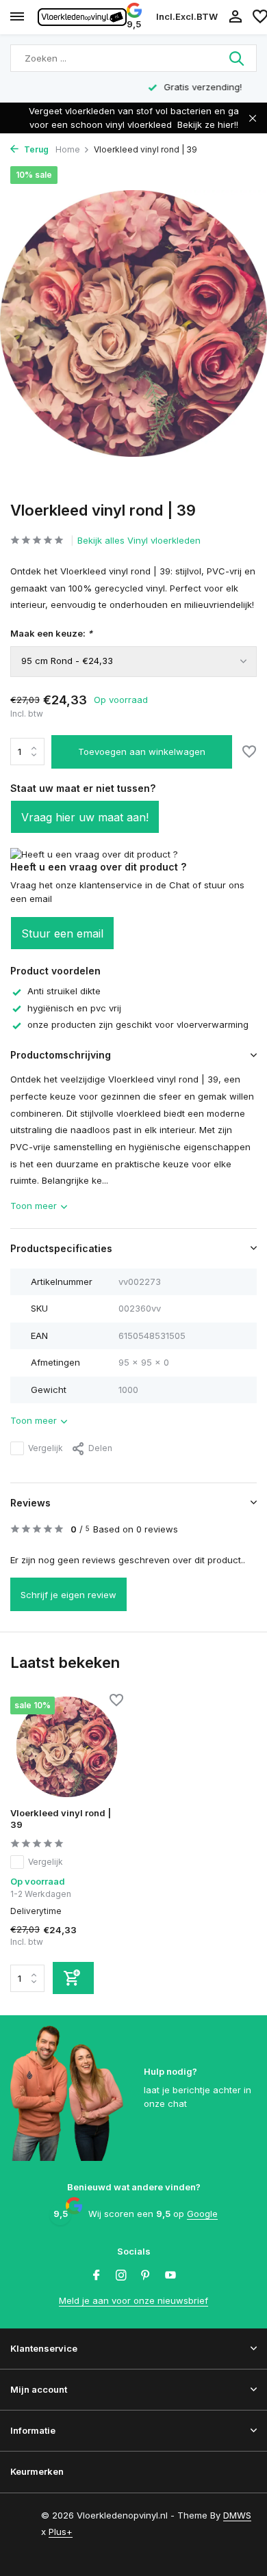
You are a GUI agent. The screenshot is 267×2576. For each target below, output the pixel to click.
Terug (35, 149)
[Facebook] (97, 2276)
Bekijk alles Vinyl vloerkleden (139, 540)
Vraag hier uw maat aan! (85, 817)
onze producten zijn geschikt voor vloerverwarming (138, 1024)
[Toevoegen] (73, 1978)
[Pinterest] (146, 2276)
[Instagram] (121, 2276)
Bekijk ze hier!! (208, 124)
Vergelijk (46, 1448)
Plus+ (61, 2532)
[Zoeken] (238, 58)
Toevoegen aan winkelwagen (142, 752)
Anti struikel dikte (64, 991)
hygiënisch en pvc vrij (74, 1008)
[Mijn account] (235, 17)
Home (68, 149)
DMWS (237, 2515)
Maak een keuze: (51, 633)
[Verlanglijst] (249, 753)
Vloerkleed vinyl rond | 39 (61, 1819)
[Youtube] (170, 2276)
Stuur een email (62, 933)
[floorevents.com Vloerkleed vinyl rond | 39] (67, 1747)
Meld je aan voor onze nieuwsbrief (133, 2300)
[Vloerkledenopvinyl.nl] (82, 17)
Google (202, 2214)
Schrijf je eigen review (68, 1595)
